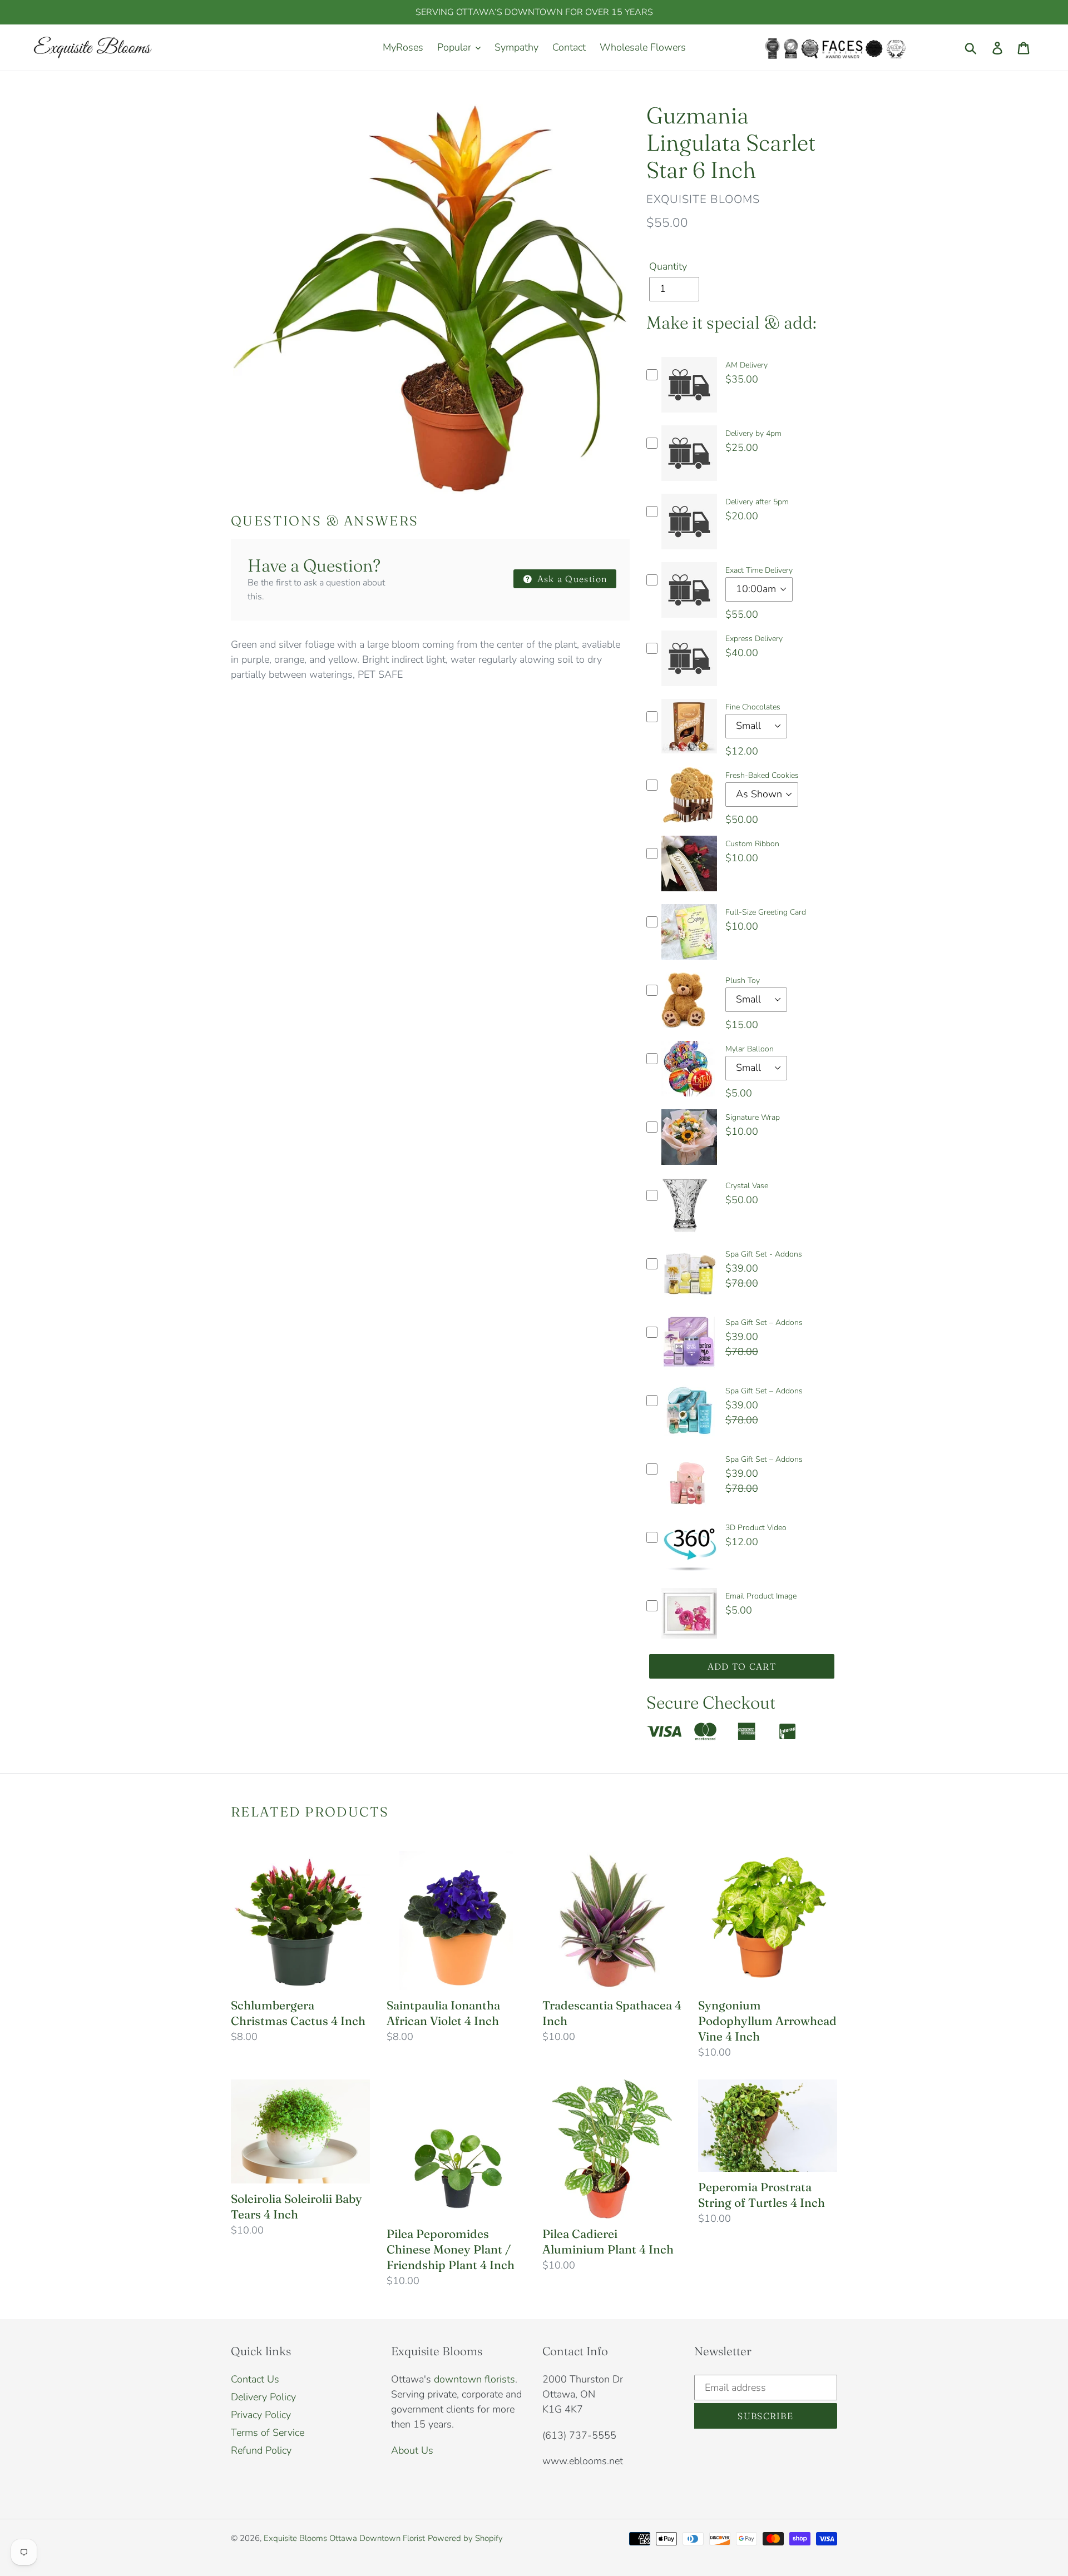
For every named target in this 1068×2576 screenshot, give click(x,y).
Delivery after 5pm (757, 502)
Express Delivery (754, 639)
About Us (412, 2450)
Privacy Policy (261, 2415)
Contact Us (255, 2379)
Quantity (668, 266)
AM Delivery (746, 365)
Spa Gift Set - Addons (764, 1254)
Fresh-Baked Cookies (762, 775)
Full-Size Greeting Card (766, 912)
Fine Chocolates (753, 707)
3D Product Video (756, 1528)
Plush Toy (743, 981)
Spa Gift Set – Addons (764, 1322)
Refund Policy (261, 2450)
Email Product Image (761, 1596)
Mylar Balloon (750, 1049)
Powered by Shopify (465, 2538)
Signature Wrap (753, 1117)
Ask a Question (571, 579)
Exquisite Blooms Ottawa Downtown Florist (344, 2538)
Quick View (689, 416)
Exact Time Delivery (759, 570)
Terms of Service (268, 2433)
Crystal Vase (747, 1186)
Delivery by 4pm (753, 433)
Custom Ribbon (752, 844)
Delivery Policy (263, 2397)
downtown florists (474, 2379)
